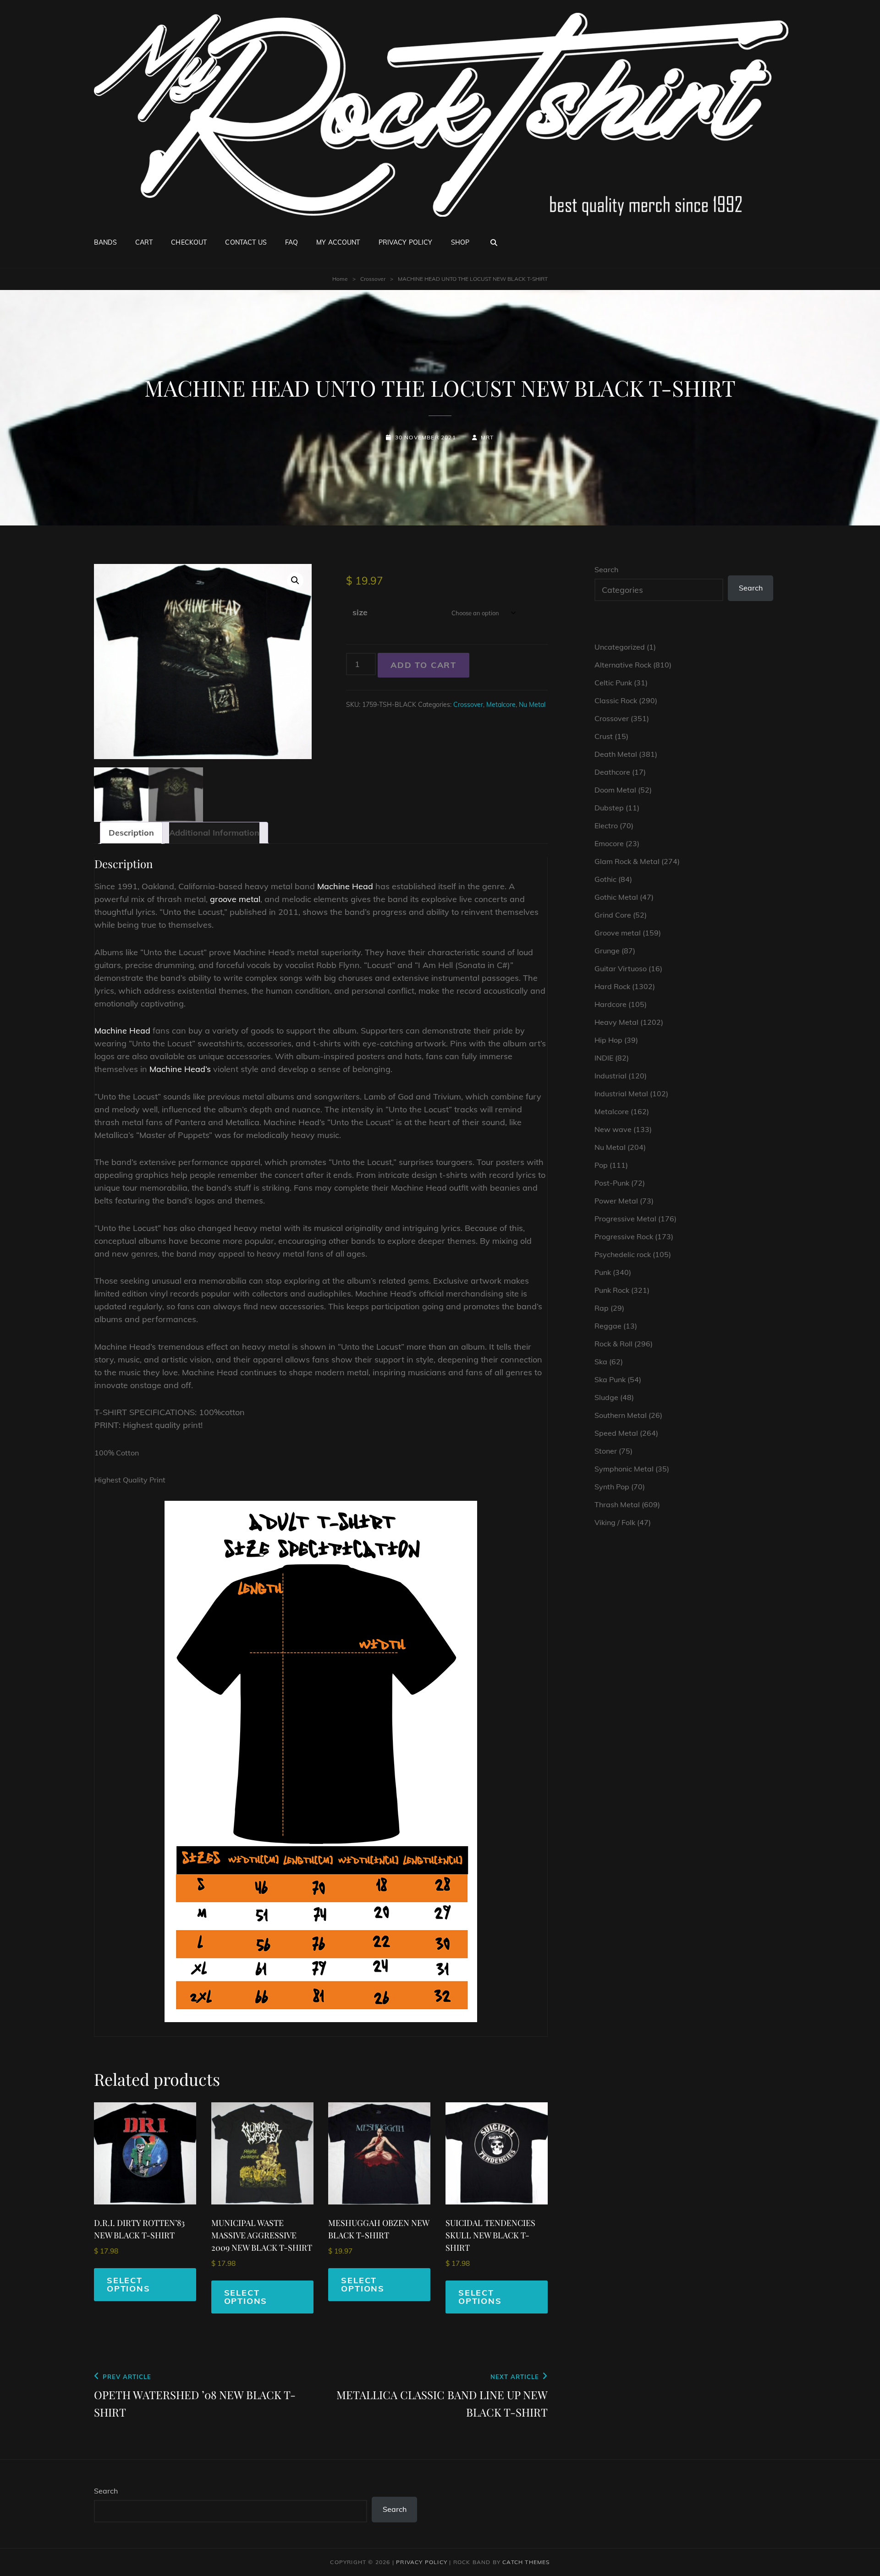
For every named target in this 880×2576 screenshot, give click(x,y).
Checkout (189, 242)
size (360, 612)
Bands (105, 242)
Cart (144, 242)
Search (606, 569)
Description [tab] (131, 833)
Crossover (373, 279)
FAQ (291, 242)
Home (340, 279)
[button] (295, 580)
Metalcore (501, 705)
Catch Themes (526, 2562)
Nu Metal (532, 705)
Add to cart (423, 665)
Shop (460, 242)
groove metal (235, 899)
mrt (487, 437)
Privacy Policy (406, 242)
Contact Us (246, 242)
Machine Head (345, 886)
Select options (129, 2284)
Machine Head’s (180, 1069)
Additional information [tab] (214, 833)
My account (338, 242)
